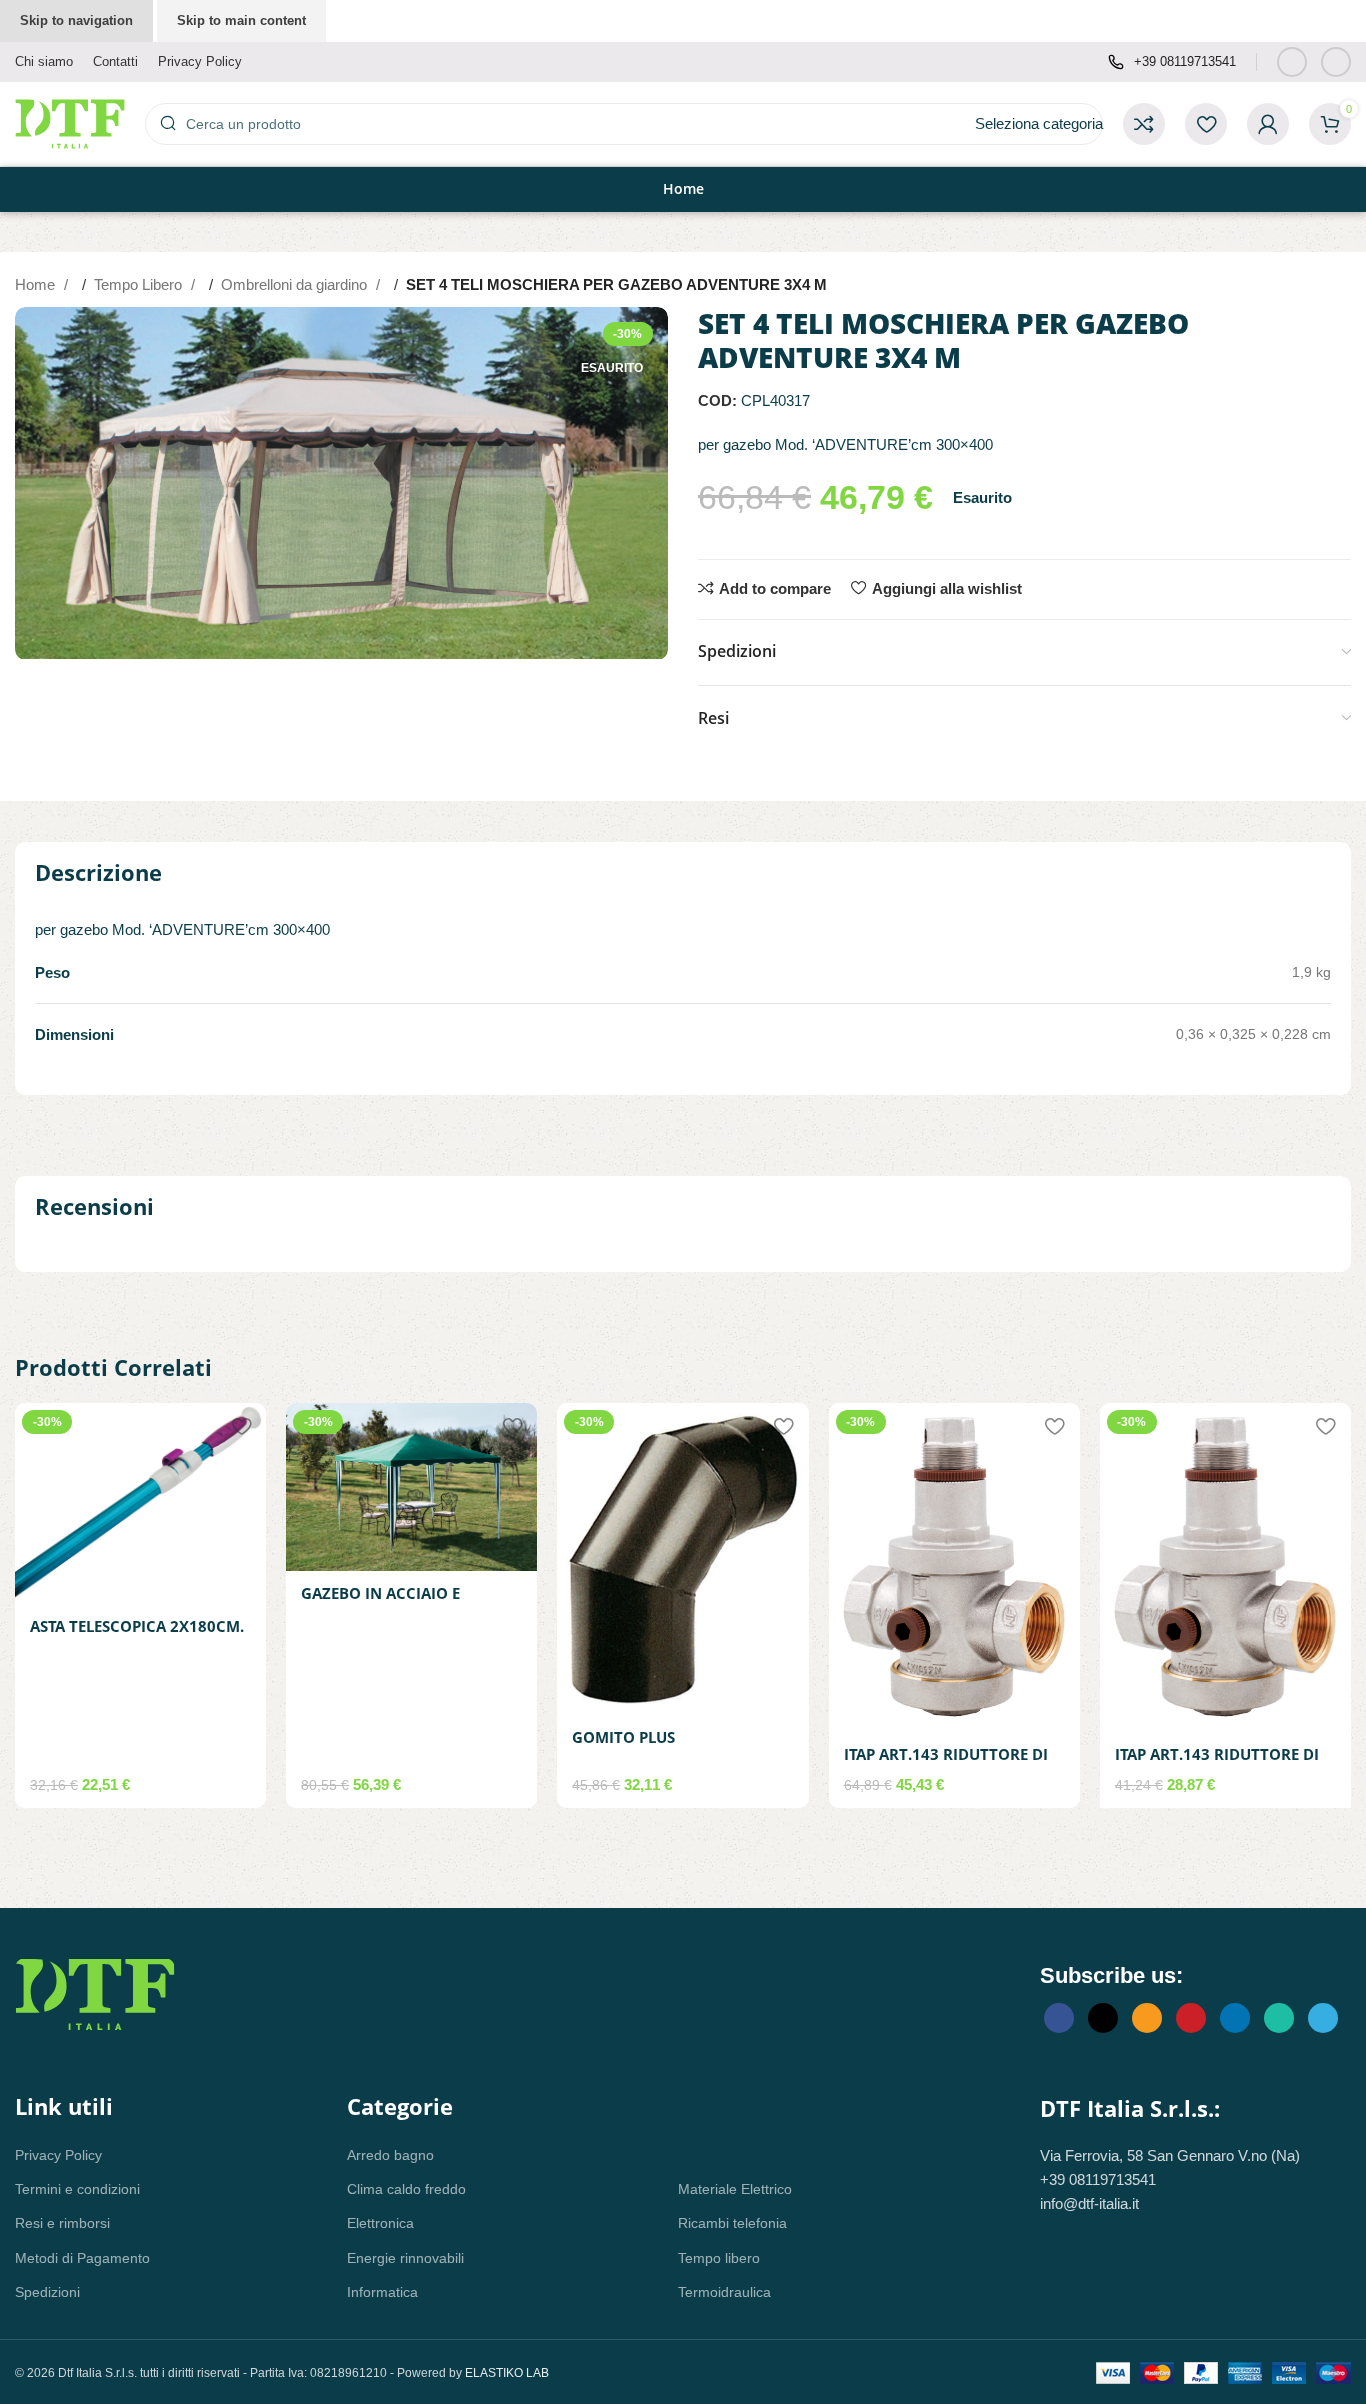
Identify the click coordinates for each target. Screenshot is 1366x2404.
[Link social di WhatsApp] (1279, 2018)
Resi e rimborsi (62, 2223)
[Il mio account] (1268, 124)
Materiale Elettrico (735, 2189)
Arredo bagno (390, 2155)
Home (37, 284)
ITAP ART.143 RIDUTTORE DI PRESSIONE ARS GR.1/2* (1217, 1764)
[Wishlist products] (1206, 124)
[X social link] (1103, 2018)
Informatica (382, 2292)
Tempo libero (719, 2258)
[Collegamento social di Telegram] (1323, 2018)
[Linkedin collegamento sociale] (1235, 2018)
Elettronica (380, 2223)
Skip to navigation (76, 20)
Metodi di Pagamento (82, 2258)
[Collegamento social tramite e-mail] (1147, 2018)
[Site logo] (70, 122)
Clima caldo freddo (406, 2189)
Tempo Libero (140, 284)
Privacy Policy (58, 2155)
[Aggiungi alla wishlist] (241, 1425)
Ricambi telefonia (732, 2223)
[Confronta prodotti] (1144, 124)
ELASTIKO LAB (507, 2373)
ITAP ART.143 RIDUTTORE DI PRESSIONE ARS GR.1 (946, 1764)
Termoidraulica (724, 2292)
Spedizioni (47, 2292)
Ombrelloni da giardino (296, 284)
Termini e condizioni (77, 2189)
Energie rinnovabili (405, 2258)
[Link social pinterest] (1191, 2018)
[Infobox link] (1172, 62)
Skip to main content (241, 20)
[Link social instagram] (1336, 62)
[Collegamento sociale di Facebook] (1292, 62)
